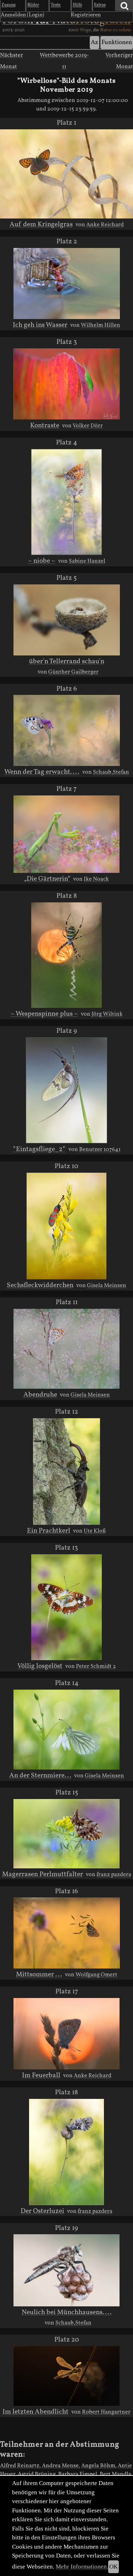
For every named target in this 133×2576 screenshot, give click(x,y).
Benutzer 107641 (100, 1150)
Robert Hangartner (106, 2412)
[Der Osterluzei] (67, 2152)
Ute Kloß (95, 1531)
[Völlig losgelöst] (67, 1607)
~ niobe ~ (42, 561)
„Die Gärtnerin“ (47, 879)
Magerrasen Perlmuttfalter (43, 1874)
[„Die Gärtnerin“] (66, 834)
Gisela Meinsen (107, 1286)
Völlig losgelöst (40, 1666)
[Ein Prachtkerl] (66, 1471)
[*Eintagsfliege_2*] (67, 1090)
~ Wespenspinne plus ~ (44, 1014)
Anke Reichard (105, 225)
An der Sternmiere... (40, 1776)
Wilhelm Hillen (101, 325)
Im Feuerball (41, 2075)
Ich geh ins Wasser (40, 325)
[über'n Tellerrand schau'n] (67, 620)
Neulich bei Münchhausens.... (67, 2312)
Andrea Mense (60, 2466)
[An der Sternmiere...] (66, 1730)
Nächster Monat (12, 61)
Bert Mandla (115, 2474)
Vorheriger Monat (119, 61)
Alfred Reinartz (20, 2466)
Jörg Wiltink (107, 1014)
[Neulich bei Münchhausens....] (66, 2270)
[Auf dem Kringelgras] (66, 174)
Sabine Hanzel (87, 561)
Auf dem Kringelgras (41, 225)
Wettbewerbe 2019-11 (64, 61)
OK (113, 2567)
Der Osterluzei (42, 2211)
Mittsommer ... (39, 1975)
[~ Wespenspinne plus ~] (66, 955)
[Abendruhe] (66, 1349)
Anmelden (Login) (23, 15)
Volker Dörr (88, 426)
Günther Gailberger (73, 672)
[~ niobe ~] (67, 502)
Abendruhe (40, 1395)
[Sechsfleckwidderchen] (66, 1226)
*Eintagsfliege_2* (39, 1149)
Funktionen (117, 42)
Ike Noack (96, 879)
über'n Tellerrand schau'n (67, 661)
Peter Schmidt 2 (96, 1667)
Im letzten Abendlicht (35, 2412)
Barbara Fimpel (78, 2474)
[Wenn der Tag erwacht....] (67, 730)
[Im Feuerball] (66, 2034)
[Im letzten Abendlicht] (66, 2376)
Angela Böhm (98, 2466)
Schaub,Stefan (111, 772)
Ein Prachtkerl (49, 1531)
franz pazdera (114, 1875)
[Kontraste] (67, 384)
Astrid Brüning (37, 2474)
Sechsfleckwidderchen (40, 1285)
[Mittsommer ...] (67, 1933)
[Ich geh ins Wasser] (67, 283)
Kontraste (45, 426)
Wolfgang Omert (96, 1975)
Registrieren (86, 15)
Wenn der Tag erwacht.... (42, 772)
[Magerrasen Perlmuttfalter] (66, 1834)
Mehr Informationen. (82, 2567)
